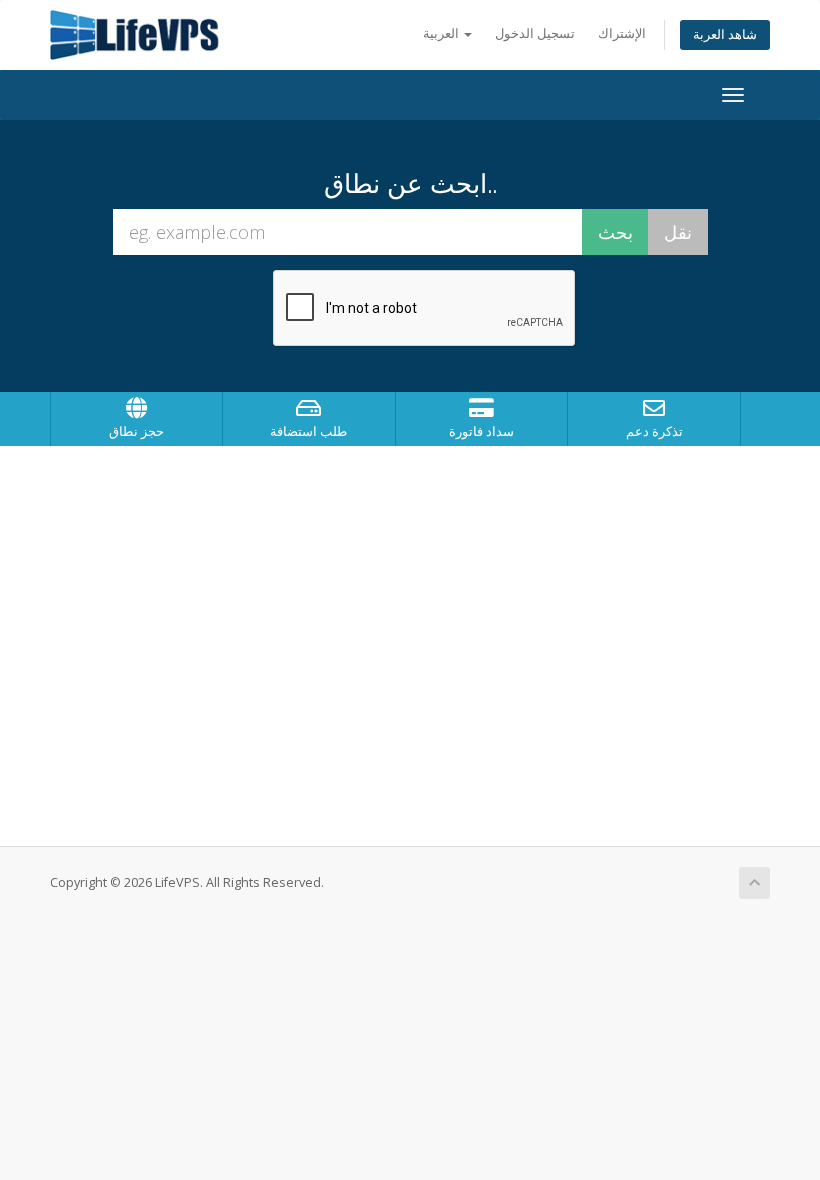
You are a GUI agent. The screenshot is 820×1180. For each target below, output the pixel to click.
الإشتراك (622, 33)
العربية (442, 33)
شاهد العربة (725, 34)
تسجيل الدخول (535, 33)
